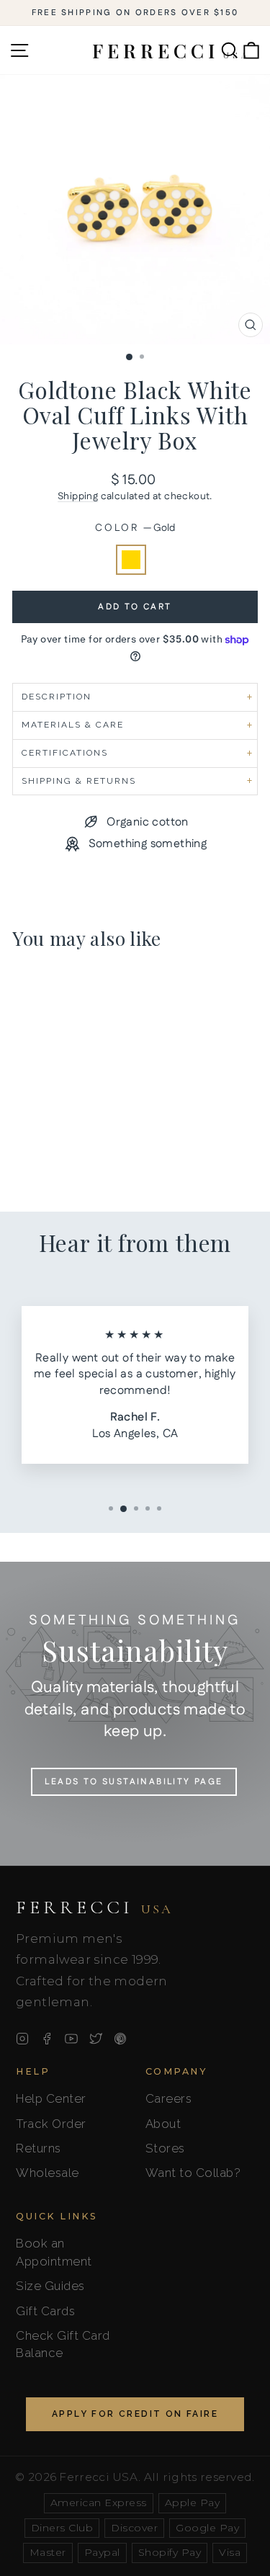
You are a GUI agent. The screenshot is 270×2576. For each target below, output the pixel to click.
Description (57, 697)
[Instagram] (22, 2039)
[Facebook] (47, 2039)
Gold (131, 560)
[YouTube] (71, 2039)
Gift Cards (45, 2311)
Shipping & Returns (79, 781)
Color (135, 528)
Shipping (78, 496)
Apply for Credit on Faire (135, 2414)
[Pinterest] (120, 2039)
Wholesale (48, 2173)
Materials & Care (73, 725)
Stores (165, 2148)
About (163, 2124)
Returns (39, 2148)
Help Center (51, 2098)
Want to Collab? (193, 2173)
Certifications (65, 753)
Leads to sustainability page (134, 1782)
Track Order (51, 2124)
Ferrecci (94, 1908)
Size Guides (50, 2286)
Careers (169, 2098)
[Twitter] (96, 2039)
